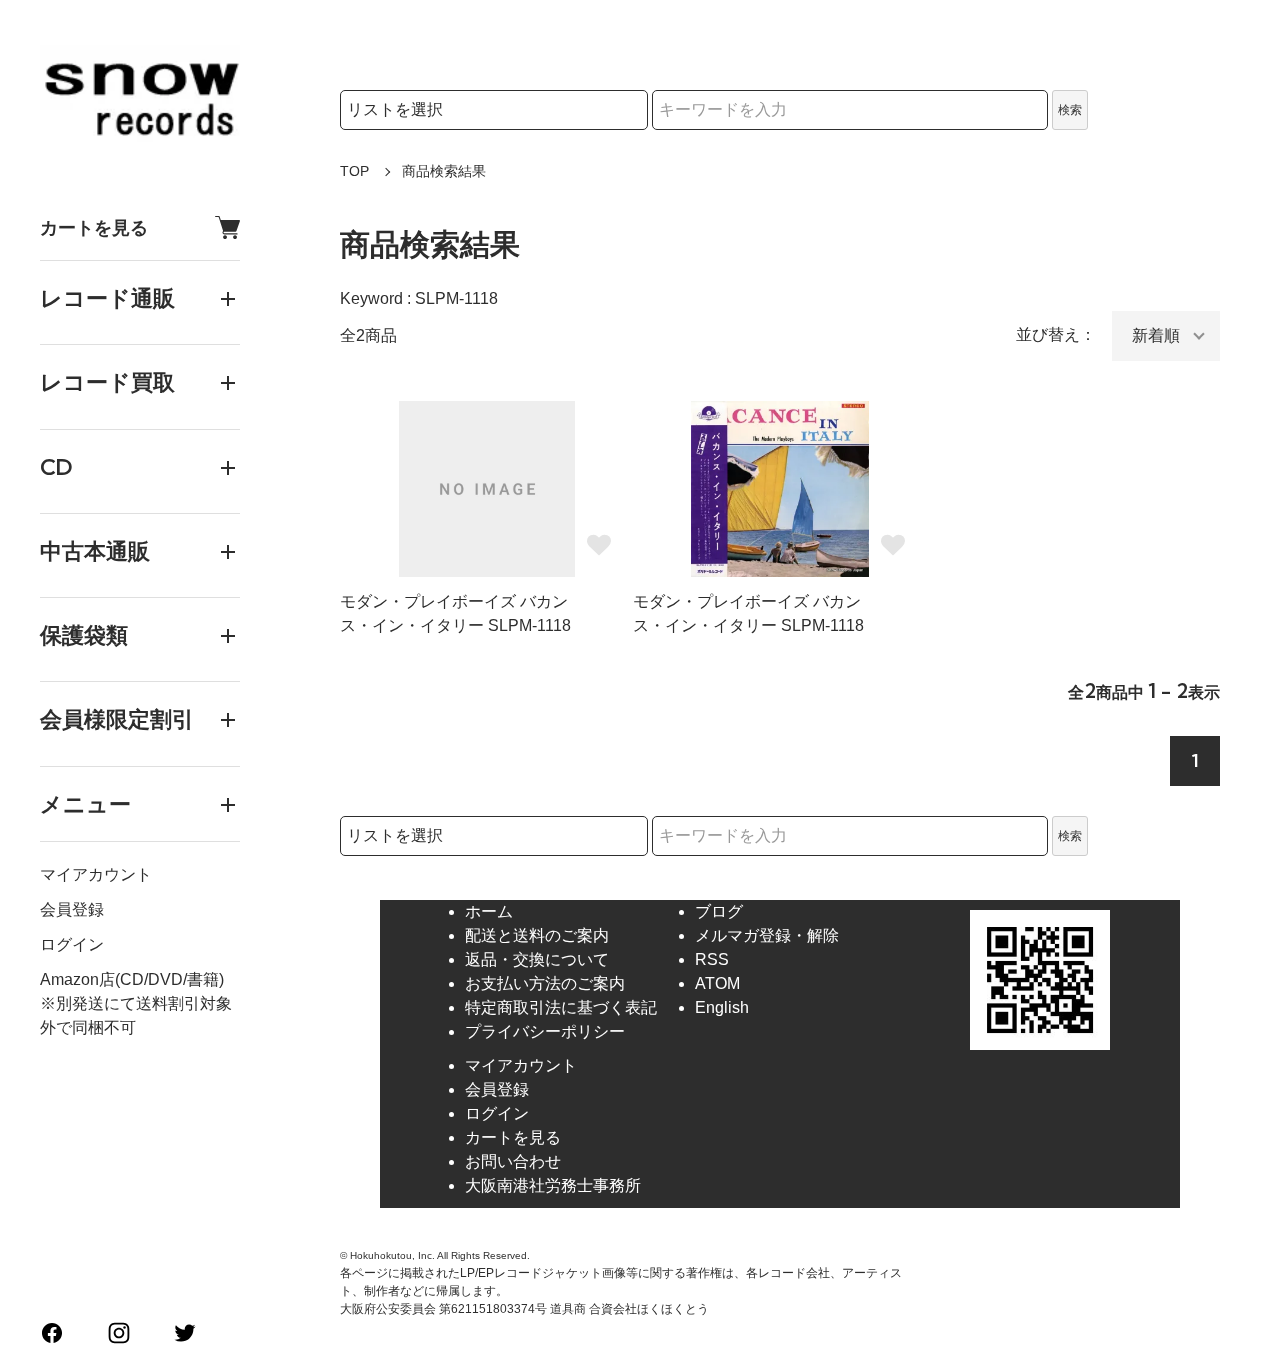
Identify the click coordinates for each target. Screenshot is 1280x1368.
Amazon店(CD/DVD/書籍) (132, 979)
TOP (354, 171)
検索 (1070, 110)
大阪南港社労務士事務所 (553, 1185)
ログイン (72, 944)
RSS (712, 959)
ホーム (489, 911)
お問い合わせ (513, 1161)
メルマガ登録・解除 (767, 935)
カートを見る (94, 227)
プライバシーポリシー (545, 1031)
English (722, 1007)
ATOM (717, 983)
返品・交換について (537, 959)
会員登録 (72, 909)
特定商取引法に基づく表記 (561, 1007)
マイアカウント (96, 874)
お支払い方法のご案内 (545, 983)
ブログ (719, 911)
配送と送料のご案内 (537, 935)
